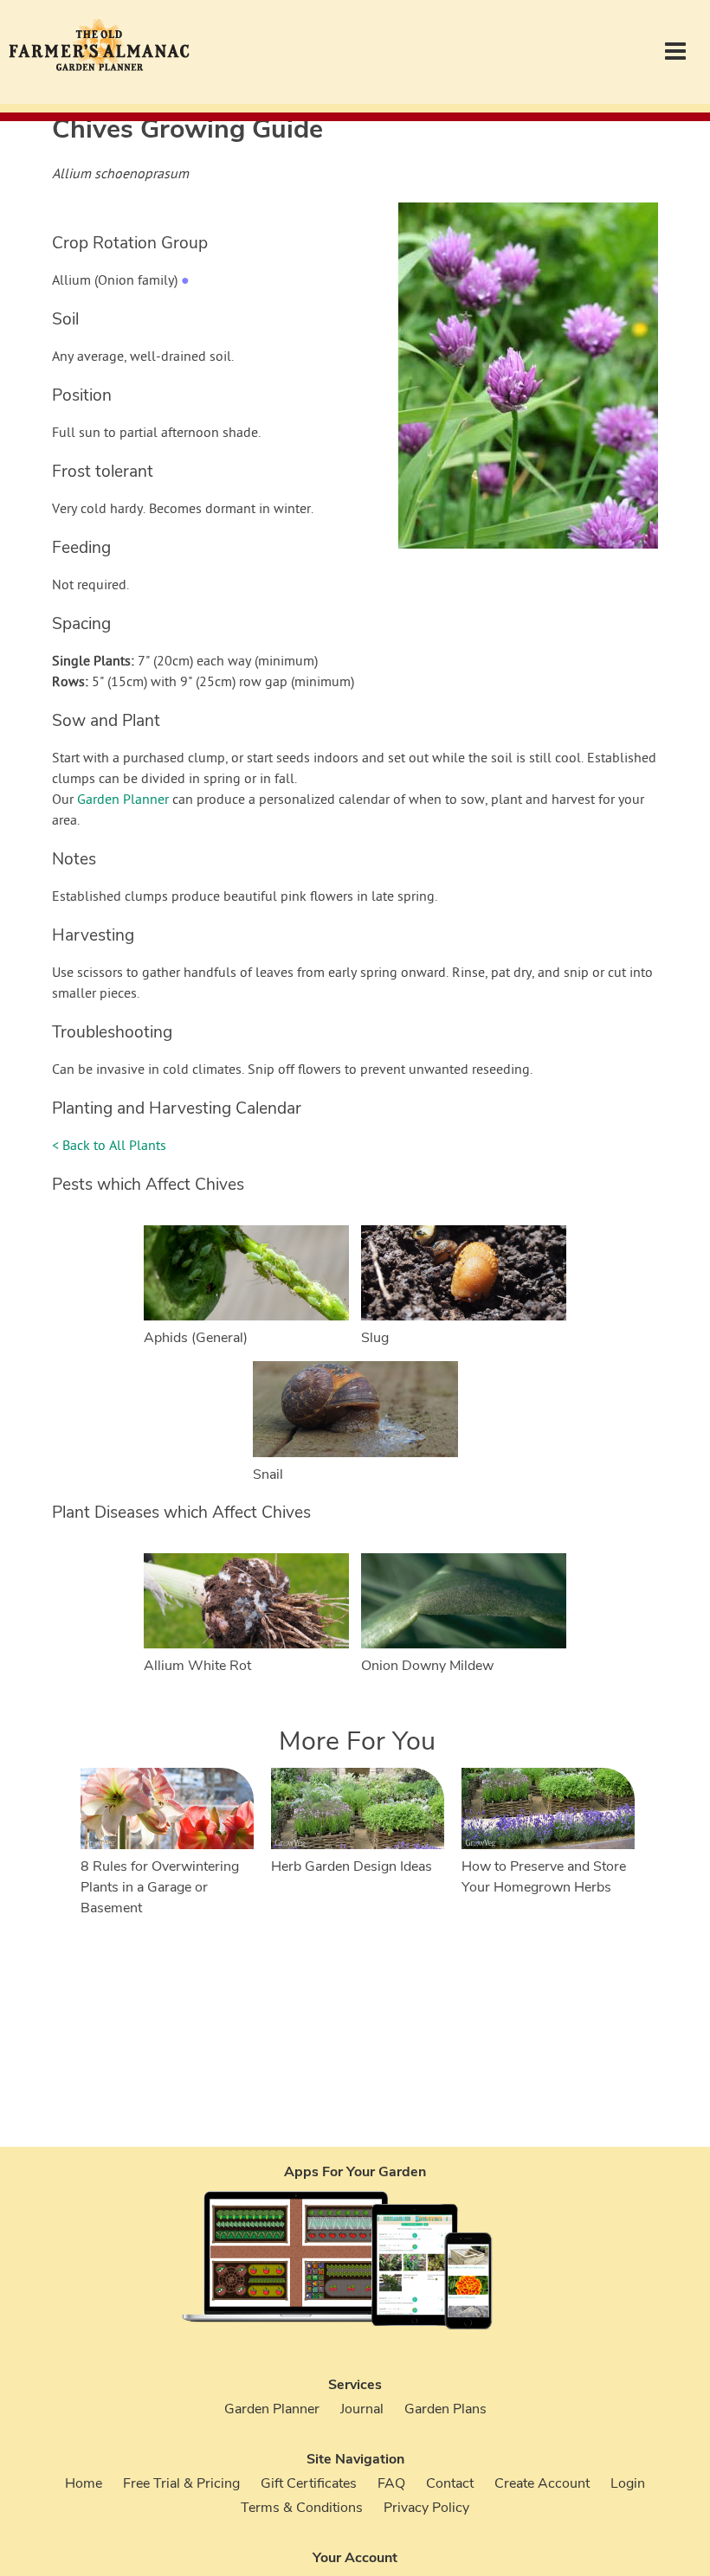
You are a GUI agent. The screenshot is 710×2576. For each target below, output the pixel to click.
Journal (362, 2409)
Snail (268, 1474)
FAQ (391, 2483)
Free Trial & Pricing (181, 2483)
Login (628, 2483)
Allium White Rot (197, 1666)
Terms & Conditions (302, 2508)
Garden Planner (123, 800)
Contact (450, 2483)
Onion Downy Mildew (427, 1666)
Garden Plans (445, 2409)
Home (84, 2483)
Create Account (542, 2483)
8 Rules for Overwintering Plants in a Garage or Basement (160, 1887)
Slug (375, 1338)
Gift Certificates (309, 2483)
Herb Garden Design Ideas (352, 1866)
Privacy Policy (426, 2508)
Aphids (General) (196, 1338)
